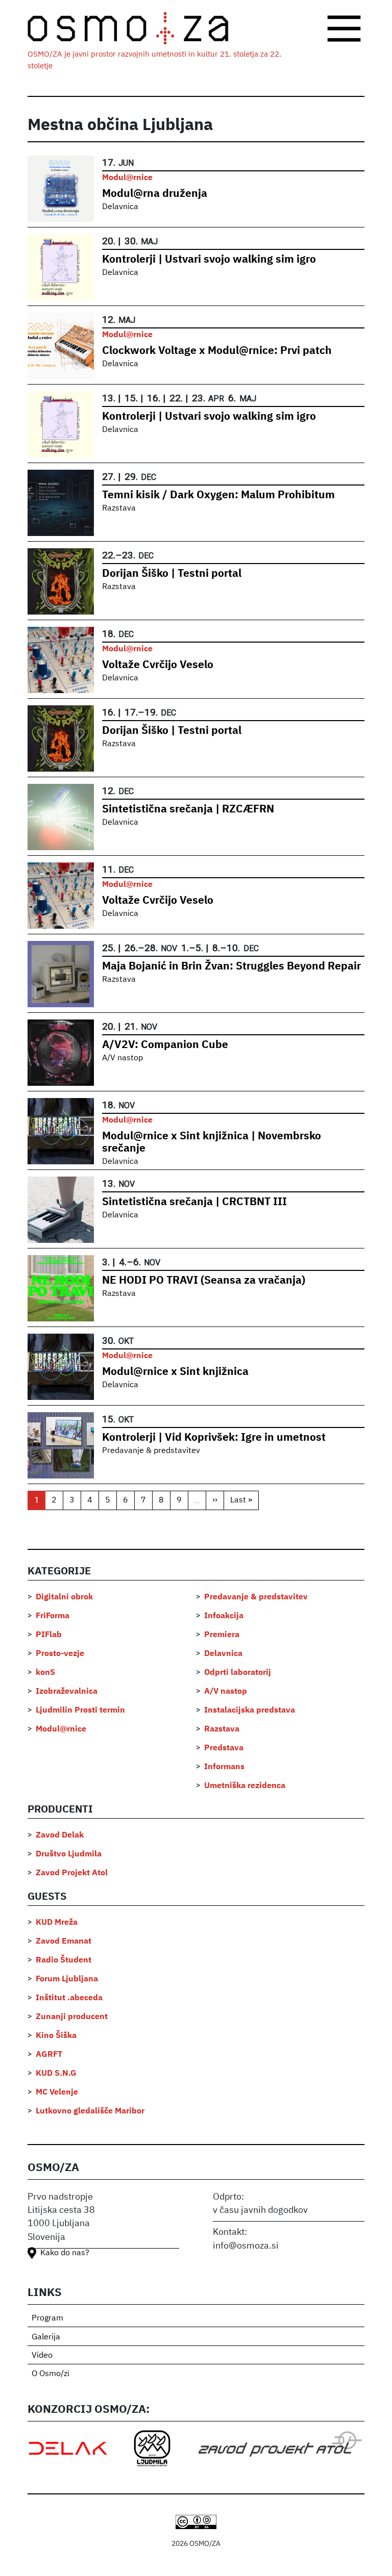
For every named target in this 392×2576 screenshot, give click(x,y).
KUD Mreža (57, 1923)
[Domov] (136, 29)
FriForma (53, 1616)
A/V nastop (122, 1058)
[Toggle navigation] (344, 29)
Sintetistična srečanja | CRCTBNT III (194, 1202)
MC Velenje (57, 2093)
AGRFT (49, 2055)
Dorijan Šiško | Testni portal (172, 574)
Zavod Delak (60, 1835)
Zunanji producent (72, 2017)
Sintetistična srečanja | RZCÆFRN (188, 810)
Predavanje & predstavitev (151, 1451)
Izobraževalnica (67, 1692)
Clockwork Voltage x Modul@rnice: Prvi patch (217, 351)
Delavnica (120, 207)
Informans (224, 1767)
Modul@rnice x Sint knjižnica (175, 1372)
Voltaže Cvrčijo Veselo (158, 665)
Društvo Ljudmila (69, 1854)
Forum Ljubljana (67, 1979)
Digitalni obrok (64, 1597)
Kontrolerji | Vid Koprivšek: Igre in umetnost (214, 1438)
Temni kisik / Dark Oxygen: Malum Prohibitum (218, 495)
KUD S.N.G (56, 2074)
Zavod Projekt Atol (72, 1873)
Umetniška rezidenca (245, 1786)
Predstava (224, 1748)
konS (45, 1673)
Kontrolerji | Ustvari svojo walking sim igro (209, 260)
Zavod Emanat (64, 1942)
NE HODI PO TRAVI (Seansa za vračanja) (204, 1281)
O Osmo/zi (51, 2374)
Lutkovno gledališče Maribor (90, 2111)
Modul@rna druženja (155, 194)
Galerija (46, 2337)
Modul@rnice (127, 178)
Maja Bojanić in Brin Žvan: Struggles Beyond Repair (231, 967)
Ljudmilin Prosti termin (80, 1711)
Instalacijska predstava (250, 1711)
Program (47, 2318)
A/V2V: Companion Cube (165, 1045)
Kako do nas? (65, 2253)
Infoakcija (224, 1616)
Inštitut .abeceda (69, 1998)
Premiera (222, 1635)
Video (42, 2356)
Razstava (119, 508)
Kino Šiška (56, 2036)
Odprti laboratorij (238, 1673)
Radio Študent (64, 1960)
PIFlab (49, 1635)
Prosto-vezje (60, 1654)
